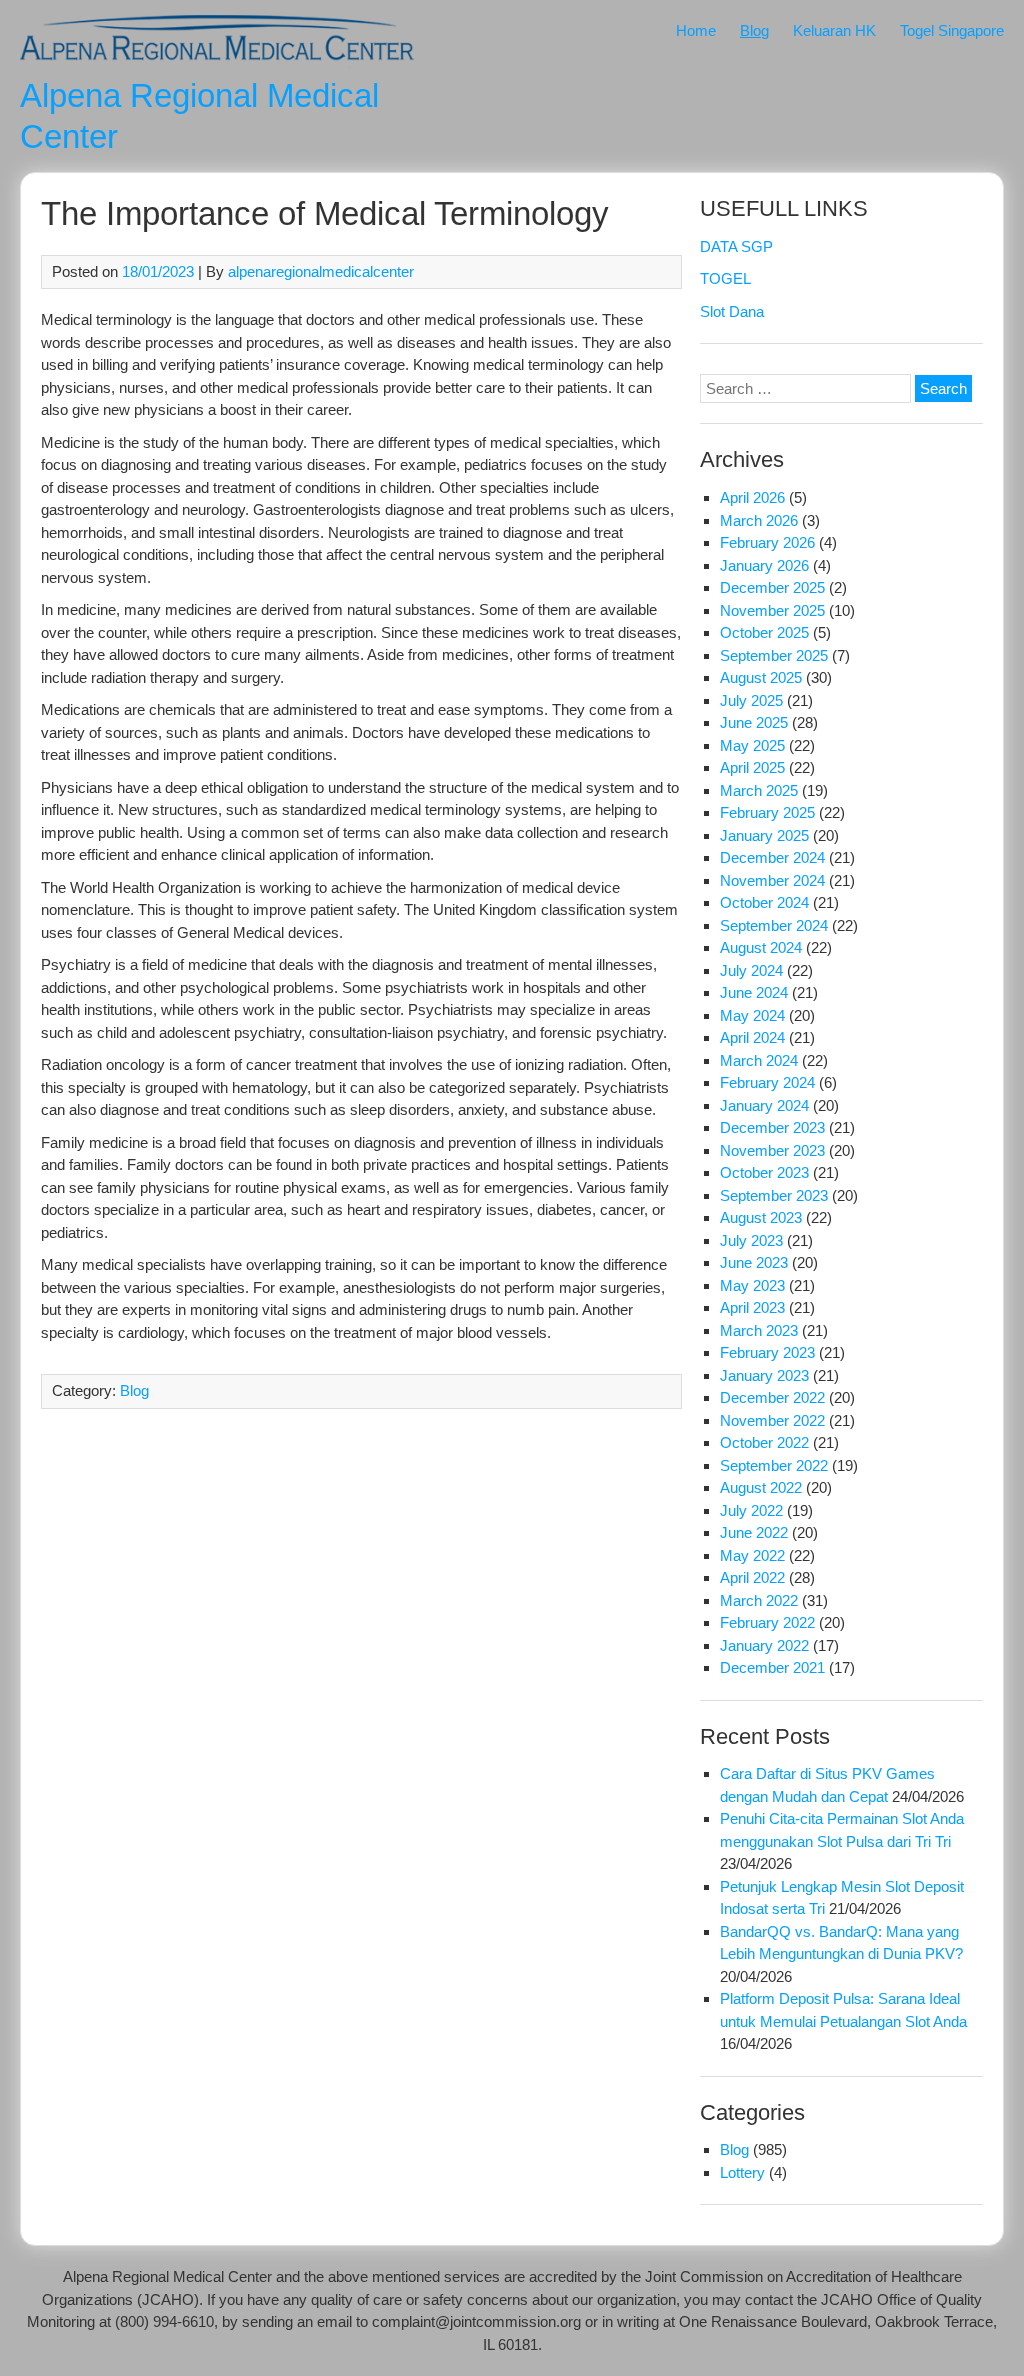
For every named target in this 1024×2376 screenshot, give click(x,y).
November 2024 (772, 880)
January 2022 (764, 1645)
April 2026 (752, 497)
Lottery (742, 2172)
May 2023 (752, 1285)
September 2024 (774, 925)
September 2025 (774, 655)
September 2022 (774, 1465)
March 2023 (759, 1330)
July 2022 (751, 1510)
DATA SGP (736, 246)
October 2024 (764, 902)
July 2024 (751, 970)
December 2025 (772, 587)
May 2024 (752, 1015)
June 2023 (754, 1262)
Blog (754, 30)
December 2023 (772, 1127)
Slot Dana (732, 311)
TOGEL (725, 278)
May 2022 (752, 1555)
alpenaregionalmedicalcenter (321, 271)
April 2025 (752, 767)
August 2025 (761, 677)
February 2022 (767, 1622)
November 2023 (772, 1150)
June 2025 (754, 722)
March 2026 (759, 520)
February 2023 (767, 1352)
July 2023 (751, 1240)
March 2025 (759, 790)
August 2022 (761, 1487)
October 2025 (764, 632)
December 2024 (772, 857)
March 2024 (759, 1060)
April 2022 (752, 1577)
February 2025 (767, 812)
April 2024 (752, 1037)
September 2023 (774, 1195)
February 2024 (767, 1082)
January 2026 (764, 565)
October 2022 (764, 1442)
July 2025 (751, 700)
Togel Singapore (952, 30)
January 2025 (764, 835)
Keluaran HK (834, 30)
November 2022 (772, 1420)
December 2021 (772, 1667)
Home (696, 30)
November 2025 (772, 610)
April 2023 (752, 1307)
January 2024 (764, 1105)
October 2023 (764, 1172)
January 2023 (764, 1375)
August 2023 (761, 1217)
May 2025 (752, 745)
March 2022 (759, 1600)
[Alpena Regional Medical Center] (217, 62)
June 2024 (754, 992)
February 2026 (767, 542)
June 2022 (754, 1532)
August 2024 (761, 947)
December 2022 (772, 1397)
